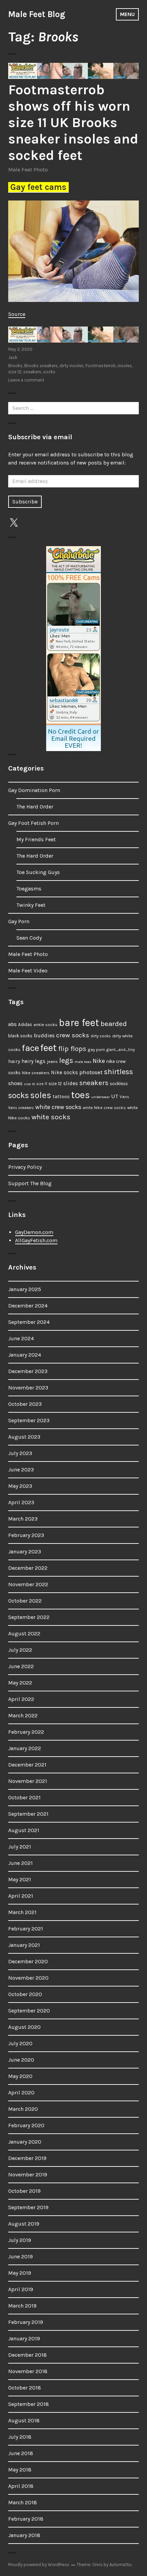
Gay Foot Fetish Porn (34, 823)
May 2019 (20, 2273)
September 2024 (29, 1322)
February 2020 (26, 2125)
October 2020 (25, 1994)
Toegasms (29, 889)
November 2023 (28, 1388)
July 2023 (20, 1453)
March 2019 (22, 2306)
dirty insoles (72, 366)
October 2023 (25, 1404)
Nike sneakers (36, 1073)
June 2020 (21, 2060)
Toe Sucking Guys (38, 872)
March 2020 (23, 2109)
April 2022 (21, 1699)
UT (115, 1096)
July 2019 (20, 2240)
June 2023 (21, 1470)
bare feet (79, 1023)
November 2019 (28, 2175)
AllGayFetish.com (36, 1240)
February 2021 (26, 1929)
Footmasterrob (101, 366)
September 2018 (29, 2404)
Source (17, 314)
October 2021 (24, 1797)
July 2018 (20, 2437)
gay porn (96, 1049)
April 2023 (21, 1502)
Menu (127, 14)
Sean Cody (29, 938)
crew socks (73, 1035)
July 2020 (20, 2043)
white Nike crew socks (104, 1108)
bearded (114, 1024)
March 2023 (23, 1519)
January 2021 (24, 1945)
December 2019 (27, 2158)
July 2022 (20, 1650)
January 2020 (25, 2142)
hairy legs (34, 1061)
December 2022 (28, 1568)
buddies (44, 1036)
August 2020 (24, 2027)
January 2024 (25, 1355)
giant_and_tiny (121, 1050)
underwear (101, 1097)
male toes (83, 1062)
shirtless (118, 1072)
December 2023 (28, 1371)
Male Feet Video (28, 971)
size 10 (29, 1084)
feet (49, 1048)
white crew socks (58, 1107)
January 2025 (25, 1289)
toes (81, 1095)
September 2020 (29, 2011)
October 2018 (25, 2388)
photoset (91, 1072)
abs (12, 1024)
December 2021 (27, 1765)
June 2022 (21, 1666)
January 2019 (24, 2338)
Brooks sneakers (41, 366)
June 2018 (21, 2453)
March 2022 (23, 1715)
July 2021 (20, 1847)
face (30, 1048)
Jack (13, 357)
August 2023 (24, 1437)
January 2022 (25, 1748)
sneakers (32, 372)
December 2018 (28, 2355)
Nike (99, 1061)
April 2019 (21, 2289)
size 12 (15, 372)
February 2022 (26, 1732)
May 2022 (20, 1683)
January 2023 (25, 1552)
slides (71, 1083)
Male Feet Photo (28, 170)
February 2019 (26, 2322)
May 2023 (20, 1486)
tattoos (61, 1097)
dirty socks (101, 1036)
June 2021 (21, 1863)
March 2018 (23, 2502)
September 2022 (29, 1617)
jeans (52, 1061)
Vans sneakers (21, 1108)
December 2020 (28, 1961)
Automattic (121, 2565)
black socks (20, 1036)
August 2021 (24, 1830)
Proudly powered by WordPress (39, 2565)
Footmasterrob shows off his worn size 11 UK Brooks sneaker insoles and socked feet (73, 122)
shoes (15, 1083)
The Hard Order (35, 807)
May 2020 (20, 2076)
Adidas (25, 1024)
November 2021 (28, 1781)
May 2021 (20, 1879)
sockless (119, 1084)
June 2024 (21, 1338)
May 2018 (20, 2470)
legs (66, 1060)
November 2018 (28, 2371)
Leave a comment (26, 380)
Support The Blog (30, 1183)
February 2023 (26, 1535)
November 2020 (28, 1978)
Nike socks (64, 1072)
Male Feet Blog (37, 14)
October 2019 (24, 2191)
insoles (125, 366)
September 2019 (28, 2207)
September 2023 (29, 1420)
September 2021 (28, 1814)
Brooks (15, 366)
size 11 (42, 1084)
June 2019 (21, 2256)
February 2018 (26, 2519)
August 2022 (24, 1633)
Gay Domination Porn (34, 790)
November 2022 (28, 1584)
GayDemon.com (34, 1232)
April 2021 (21, 1896)
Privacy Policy (25, 1167)
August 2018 (24, 2420)
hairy (14, 1061)
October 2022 (25, 1601)
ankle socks (45, 1024)
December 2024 (28, 1306)
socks (49, 372)
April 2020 (21, 2093)
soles (41, 1095)
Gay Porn (19, 921)
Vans (124, 1097)
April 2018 (21, 2486)
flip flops (72, 1049)
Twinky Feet (31, 905)
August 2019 (24, 2224)
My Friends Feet (36, 839)
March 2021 (22, 1912)
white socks (51, 1117)
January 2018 (24, 2535)
